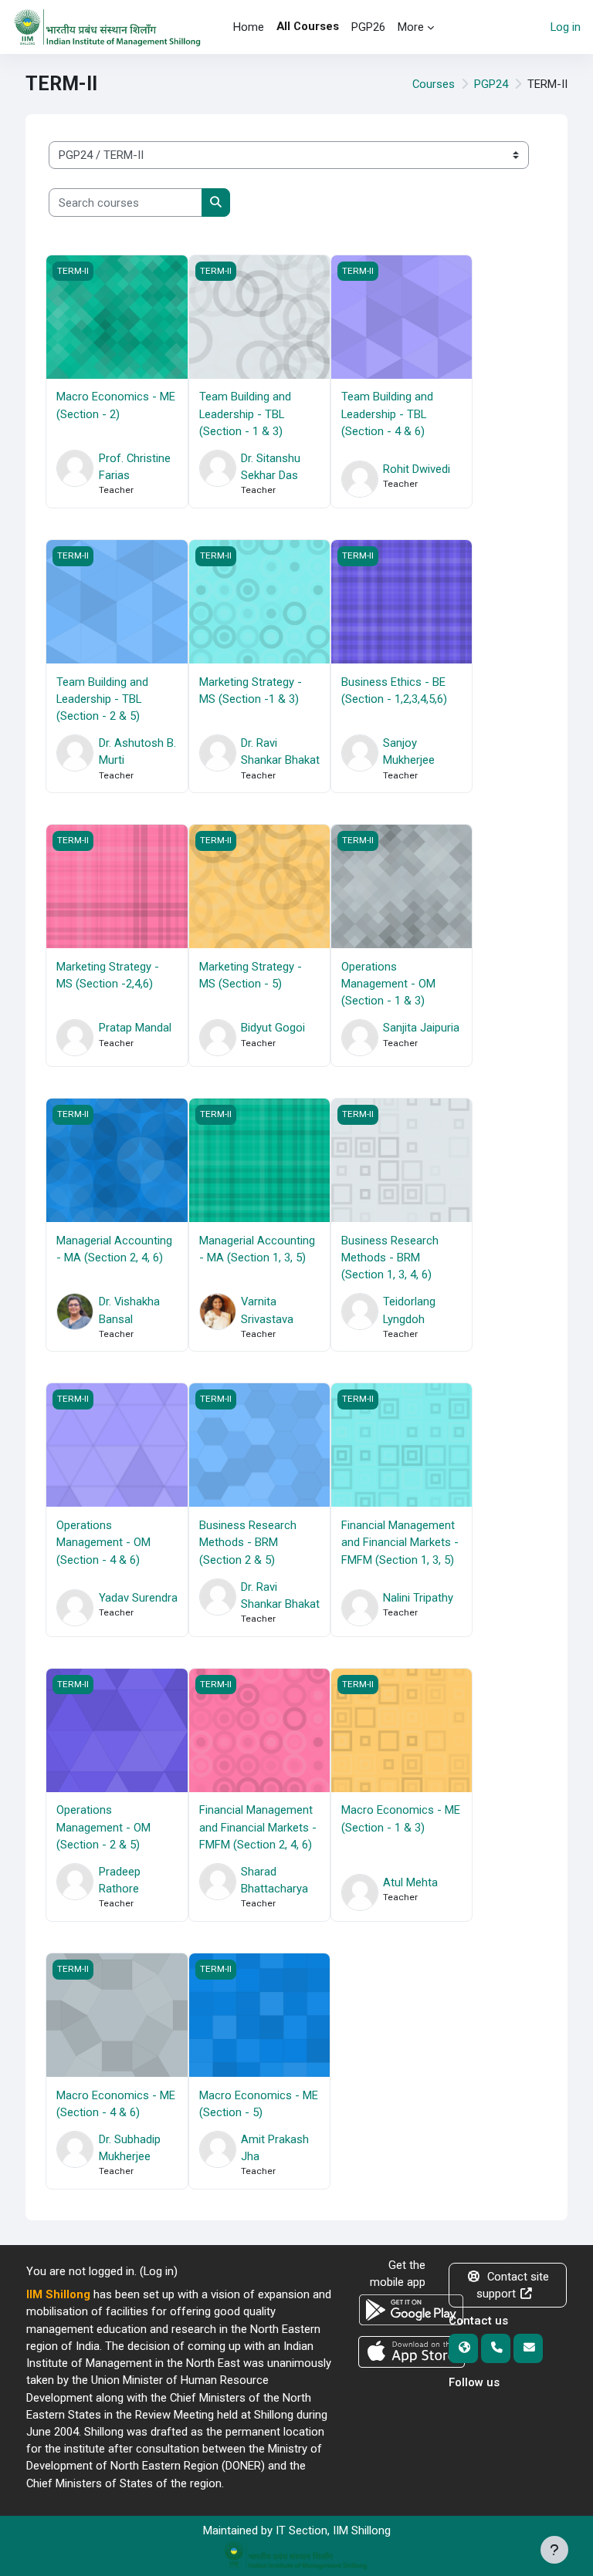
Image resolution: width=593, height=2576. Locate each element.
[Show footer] (554, 2550)
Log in (566, 27)
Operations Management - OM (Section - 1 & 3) (388, 984)
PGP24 (491, 84)
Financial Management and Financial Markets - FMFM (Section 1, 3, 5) (400, 1542)
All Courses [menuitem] (308, 26)
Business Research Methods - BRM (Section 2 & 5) (248, 1542)
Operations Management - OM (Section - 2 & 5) (103, 1827)
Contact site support (513, 2285)
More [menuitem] (411, 27)
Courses (434, 84)
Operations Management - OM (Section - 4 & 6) (103, 1542)
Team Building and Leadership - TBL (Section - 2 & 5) (102, 699)
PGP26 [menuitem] (368, 27)
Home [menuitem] (249, 27)
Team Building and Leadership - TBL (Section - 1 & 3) (245, 414)
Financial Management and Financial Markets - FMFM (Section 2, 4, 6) (258, 1827)
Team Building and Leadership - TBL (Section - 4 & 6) (387, 414)
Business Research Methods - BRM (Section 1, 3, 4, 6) (390, 1258)
